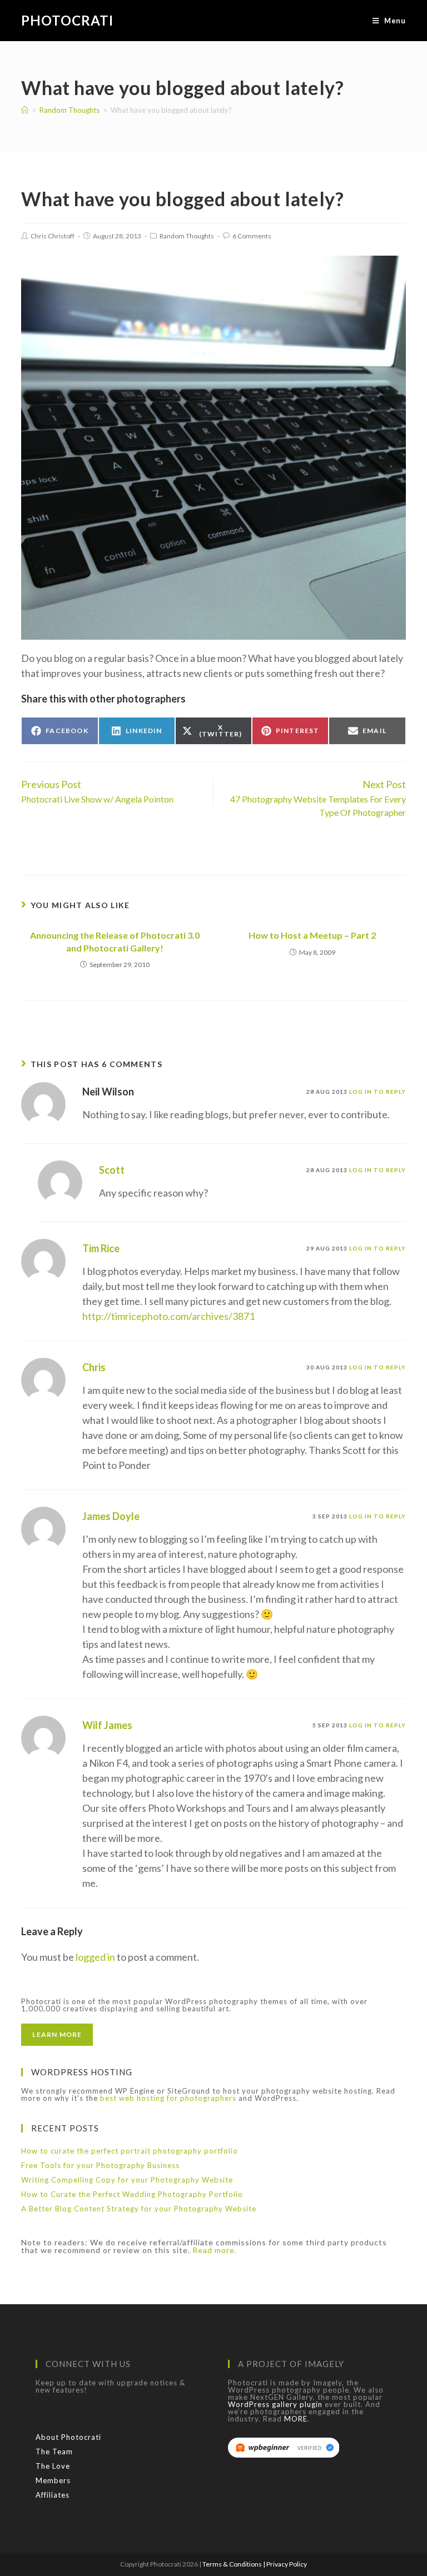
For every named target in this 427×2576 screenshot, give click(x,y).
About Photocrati (68, 2437)
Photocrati (67, 20)
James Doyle (111, 1516)
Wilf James (107, 1725)
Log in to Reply (378, 1092)
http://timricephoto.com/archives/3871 (168, 1316)
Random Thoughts (187, 236)
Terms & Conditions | (234, 2564)
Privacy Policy (287, 2564)
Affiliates (53, 2495)
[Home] (25, 110)
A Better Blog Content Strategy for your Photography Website (139, 2209)
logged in (95, 1957)
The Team (54, 2452)
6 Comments (252, 236)
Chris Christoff (53, 236)
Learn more (57, 2034)
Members (53, 2480)
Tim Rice (101, 1248)
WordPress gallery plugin (275, 2404)
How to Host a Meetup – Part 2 (312, 935)
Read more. (215, 2250)
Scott (112, 1170)
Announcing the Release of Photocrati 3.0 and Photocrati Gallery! (115, 941)
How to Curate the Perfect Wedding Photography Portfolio (132, 2194)
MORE (296, 2419)
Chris (94, 1367)
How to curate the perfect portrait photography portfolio (130, 2151)
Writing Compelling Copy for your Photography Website (127, 2180)
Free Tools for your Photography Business (100, 2165)
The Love (53, 2466)
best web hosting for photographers (168, 2098)
